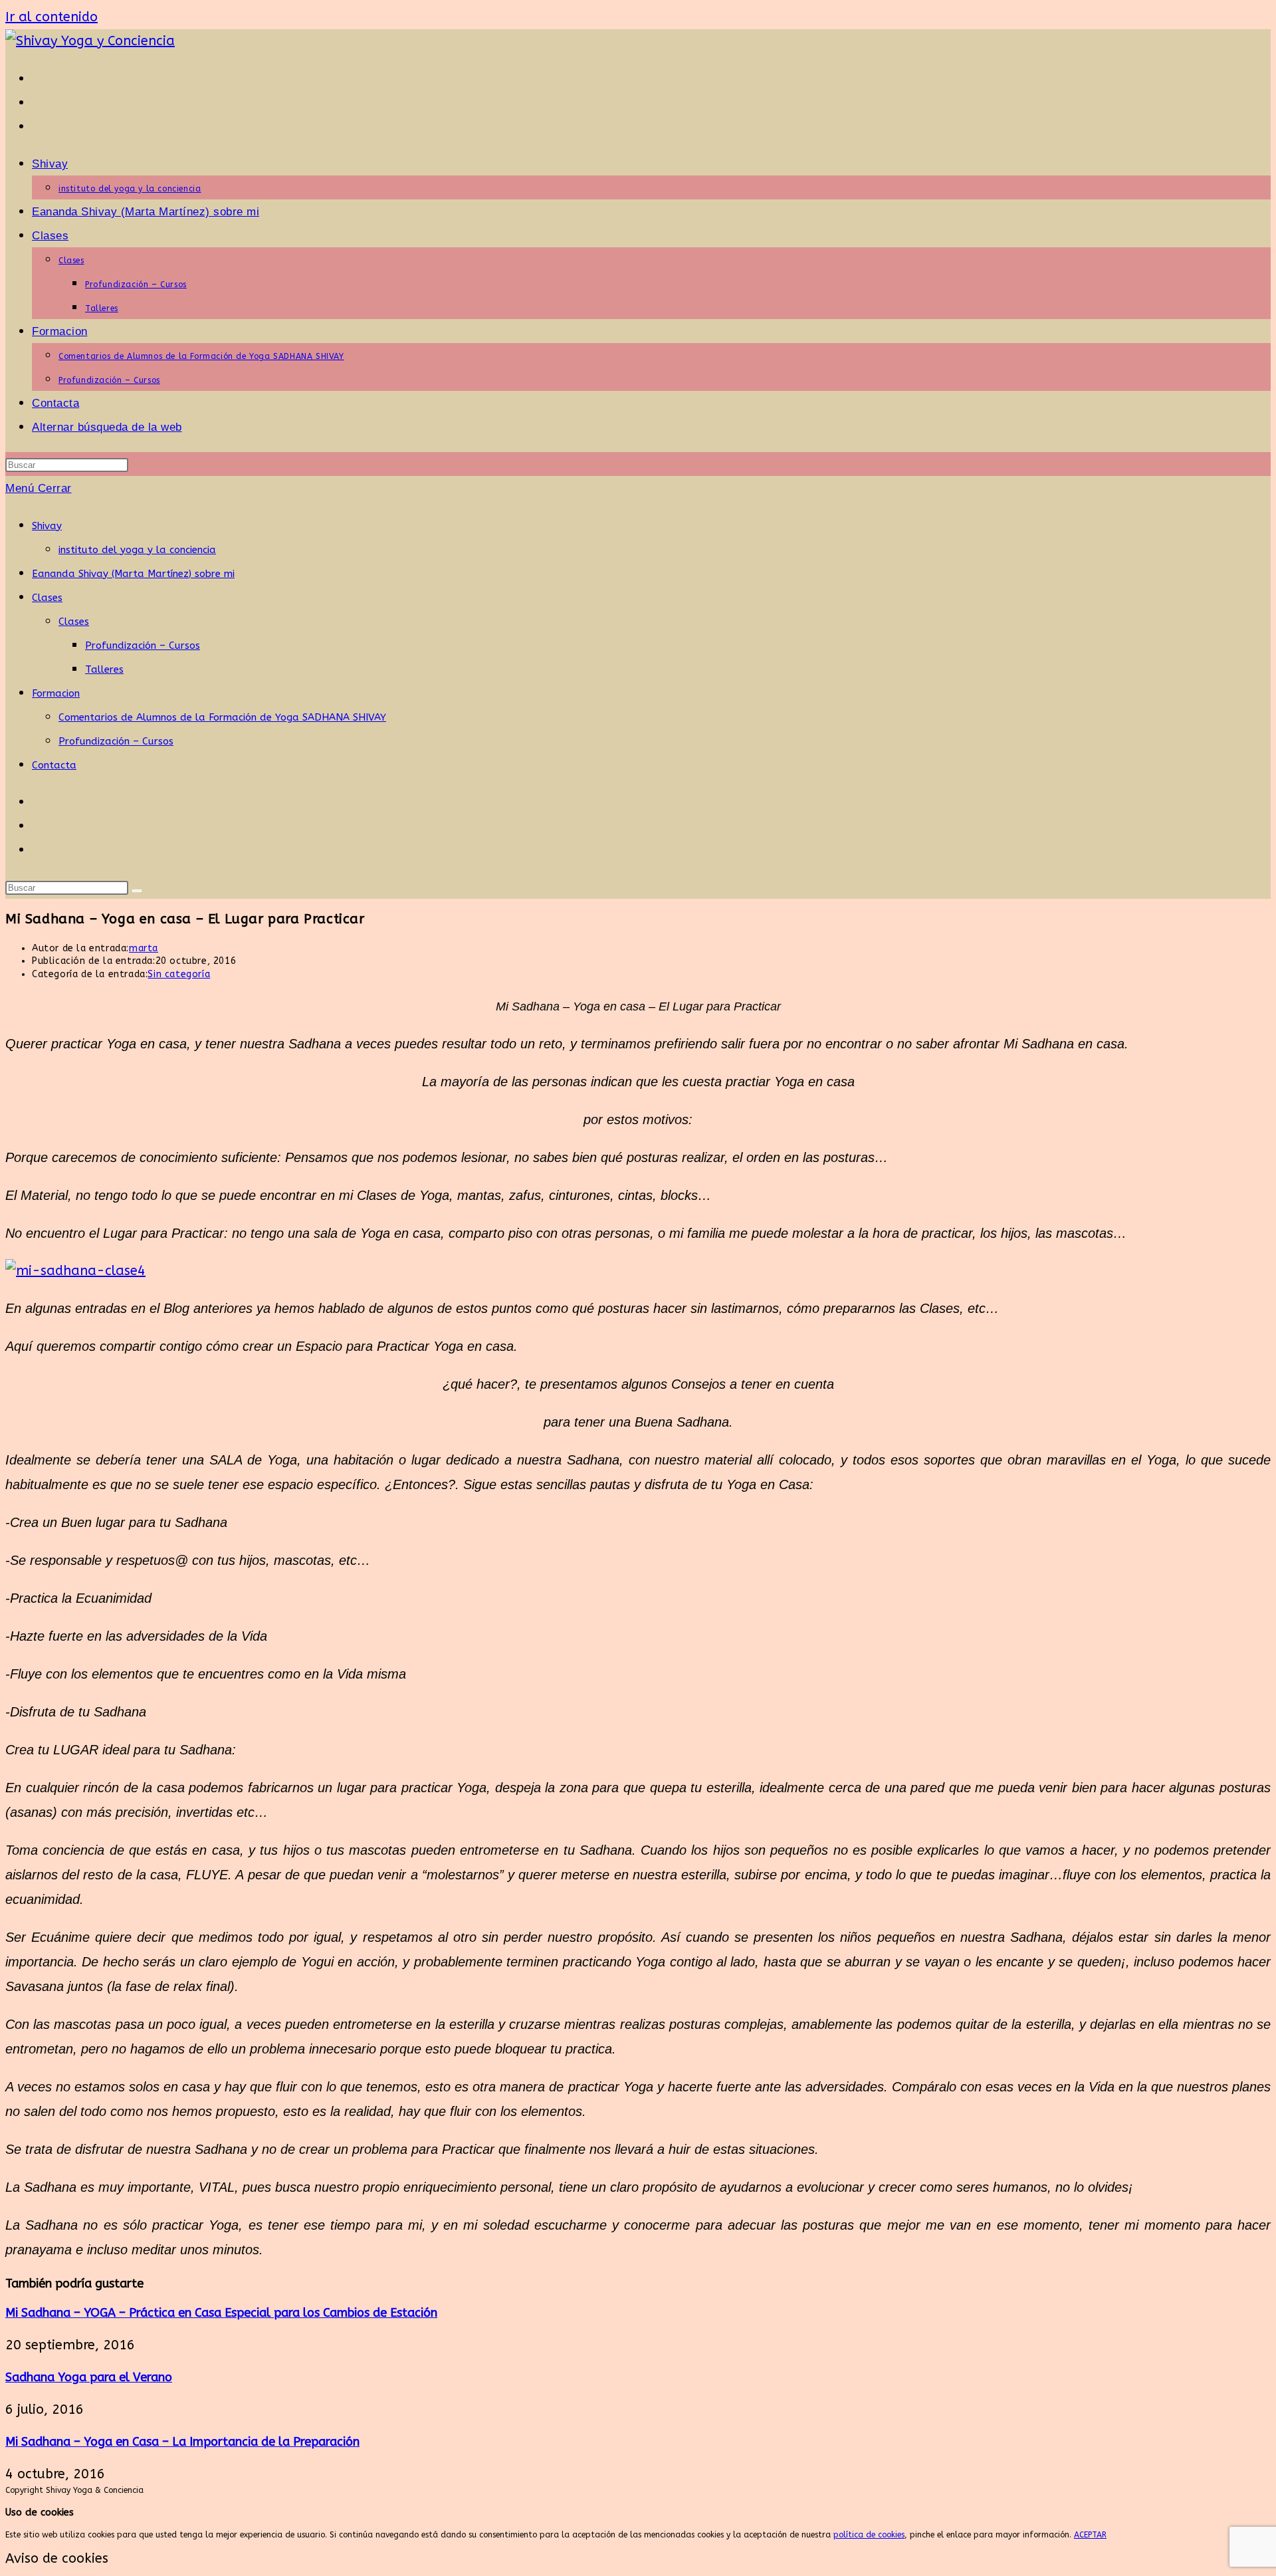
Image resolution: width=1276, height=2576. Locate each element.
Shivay (47, 526)
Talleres (104, 669)
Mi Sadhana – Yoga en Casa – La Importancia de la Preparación (182, 2442)
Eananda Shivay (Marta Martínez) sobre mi (133, 574)
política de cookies (869, 2535)
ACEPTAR (1090, 2535)
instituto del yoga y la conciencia (137, 550)
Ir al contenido (52, 17)
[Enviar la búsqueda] (137, 891)
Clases (47, 598)
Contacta (54, 765)
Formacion (56, 693)
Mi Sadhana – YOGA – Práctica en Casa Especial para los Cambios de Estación (221, 2313)
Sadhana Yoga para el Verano (89, 2377)
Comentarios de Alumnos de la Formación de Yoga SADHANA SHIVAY (222, 717)
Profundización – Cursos (143, 645)
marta (144, 948)
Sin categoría (179, 974)
